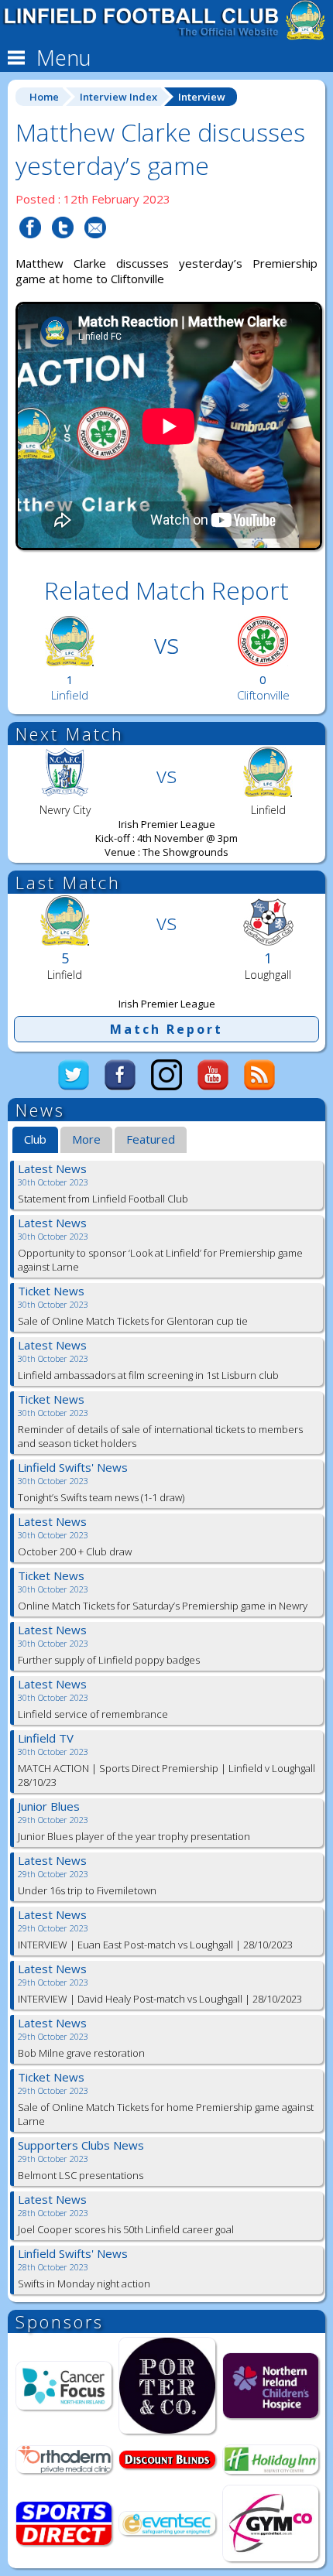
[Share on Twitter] (63, 248)
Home (44, 97)
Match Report (166, 1029)
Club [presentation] (35, 1139)
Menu (61, 58)
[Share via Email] (95, 248)
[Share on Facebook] (30, 248)
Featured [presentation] (151, 1139)
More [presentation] (86, 1139)
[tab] (35, 1141)
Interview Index (118, 97)
